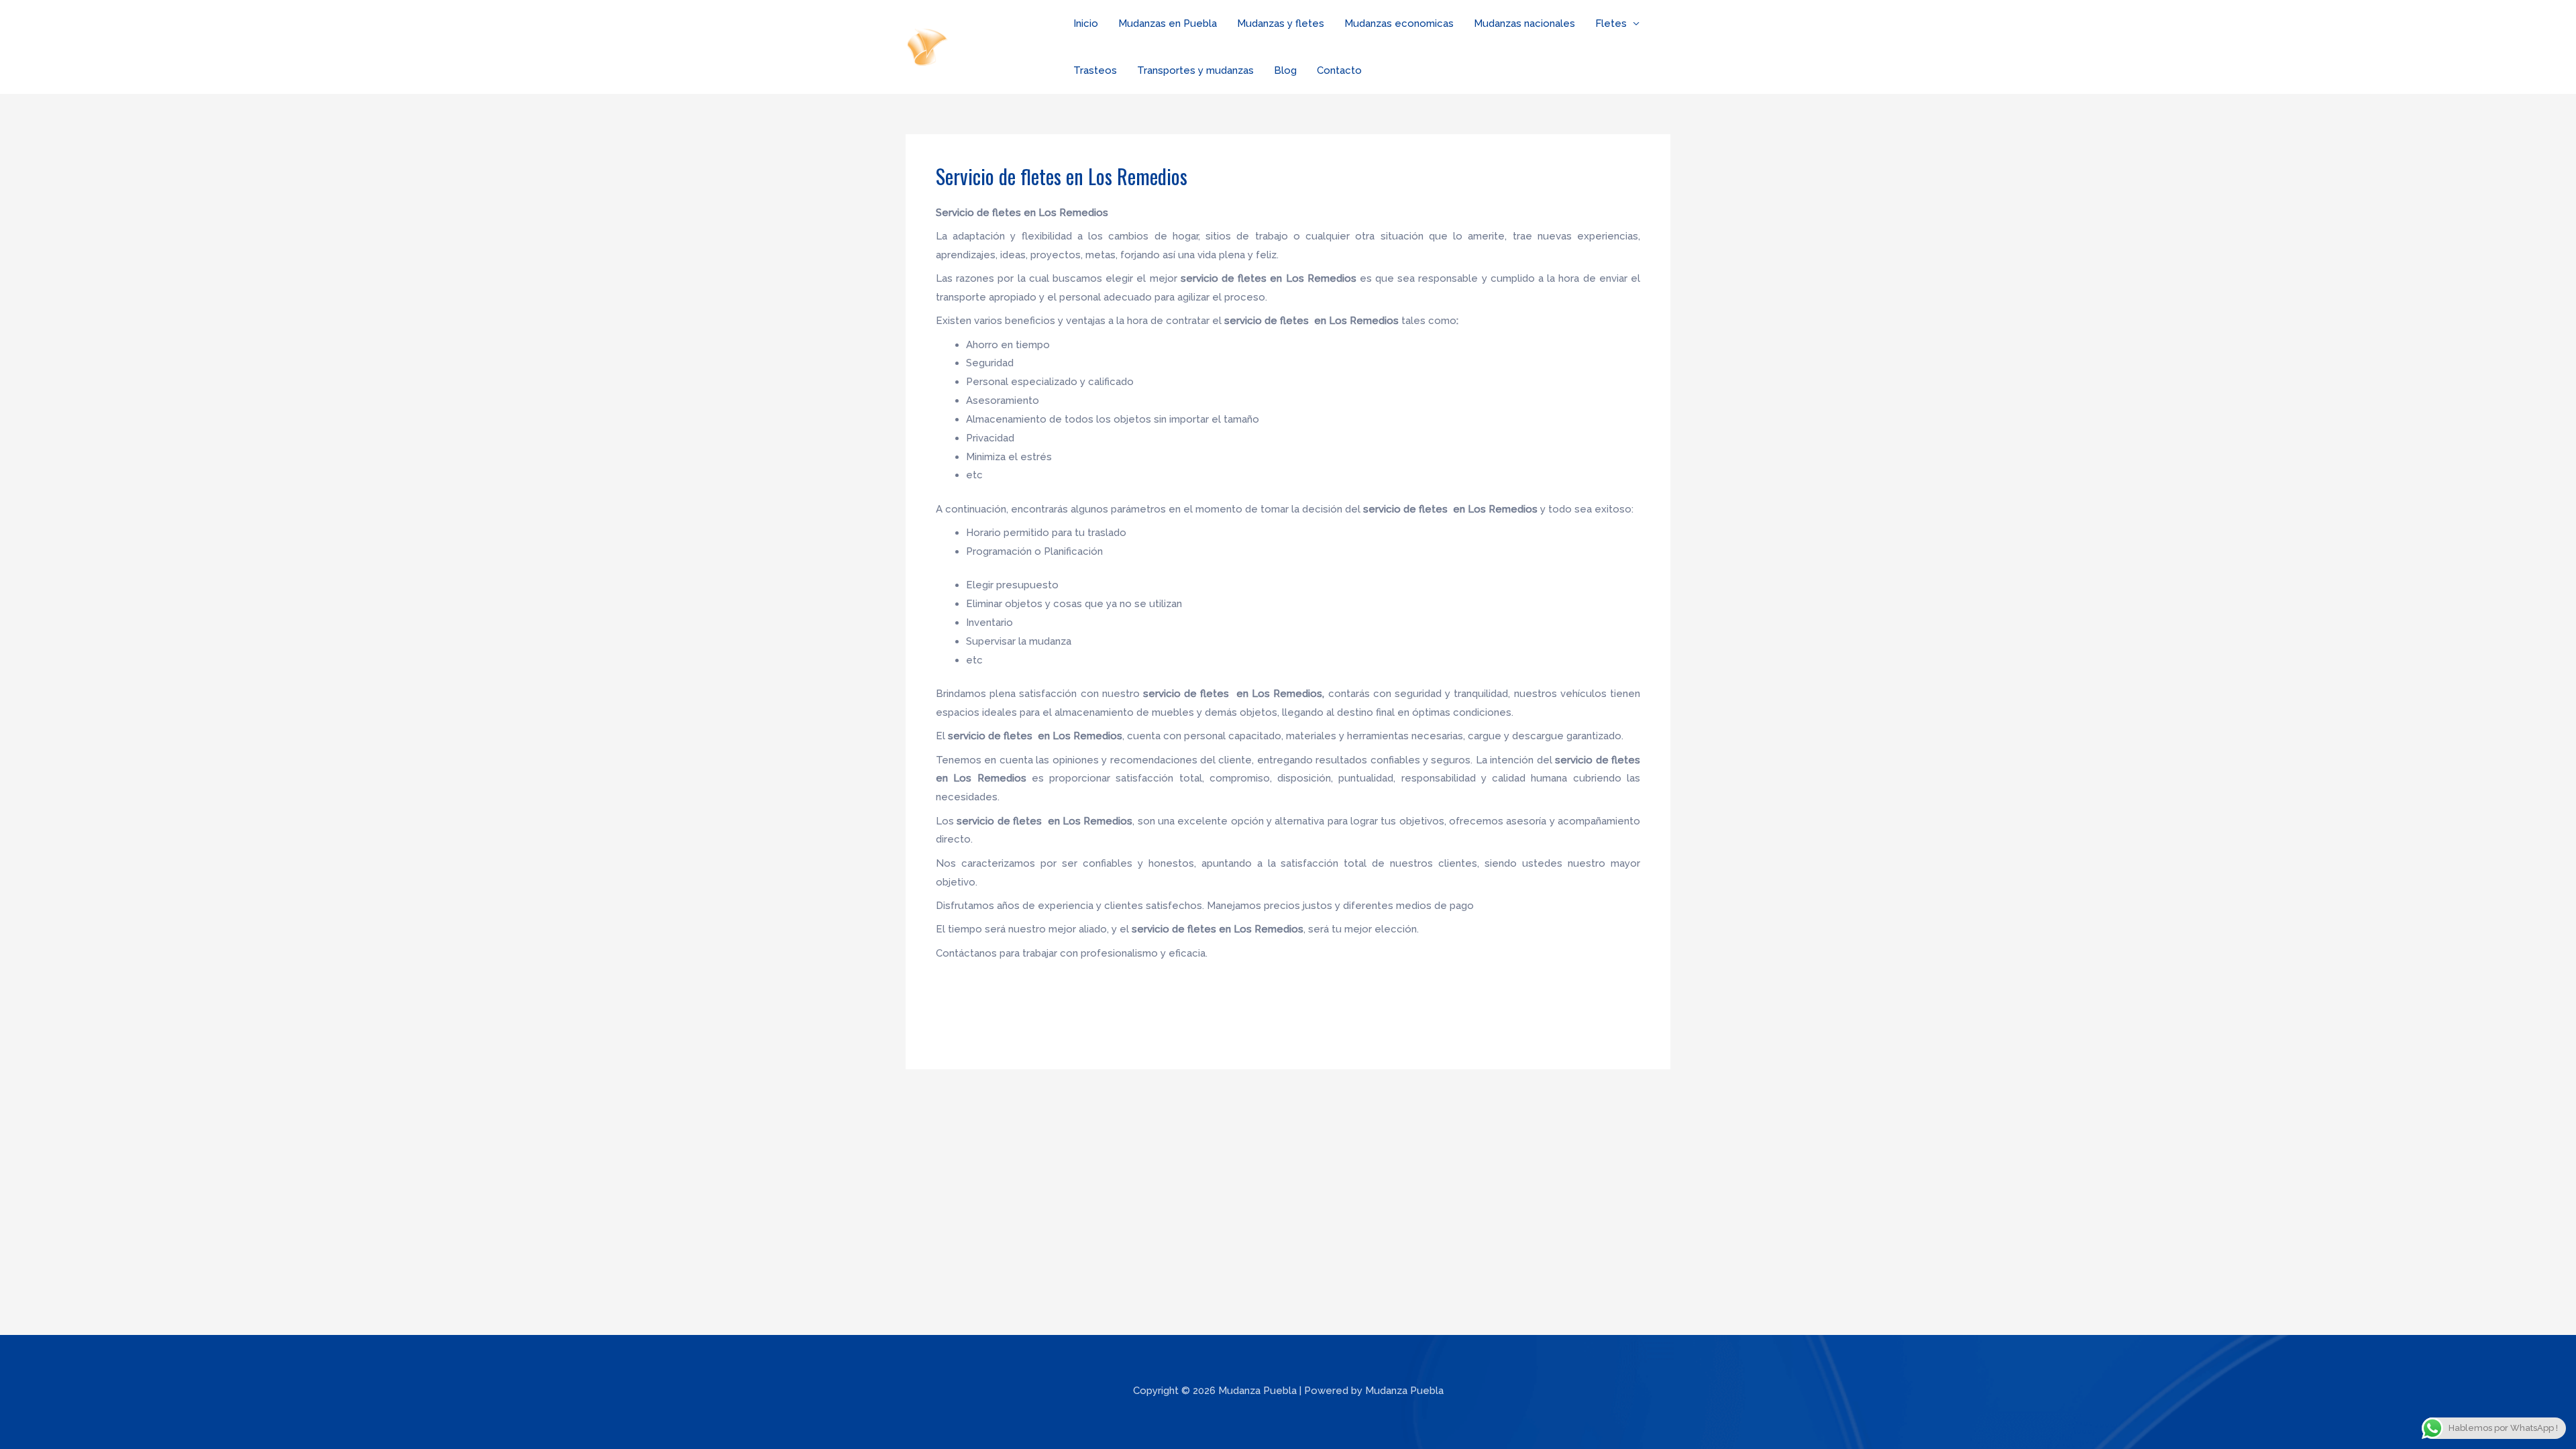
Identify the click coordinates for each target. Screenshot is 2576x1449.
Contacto (1339, 70)
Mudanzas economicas (1399, 23)
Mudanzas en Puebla (1168, 23)
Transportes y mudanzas (1195, 70)
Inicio (1086, 23)
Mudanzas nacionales (1524, 23)
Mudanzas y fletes (1281, 23)
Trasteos (1095, 70)
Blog (1285, 70)
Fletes (1611, 23)
